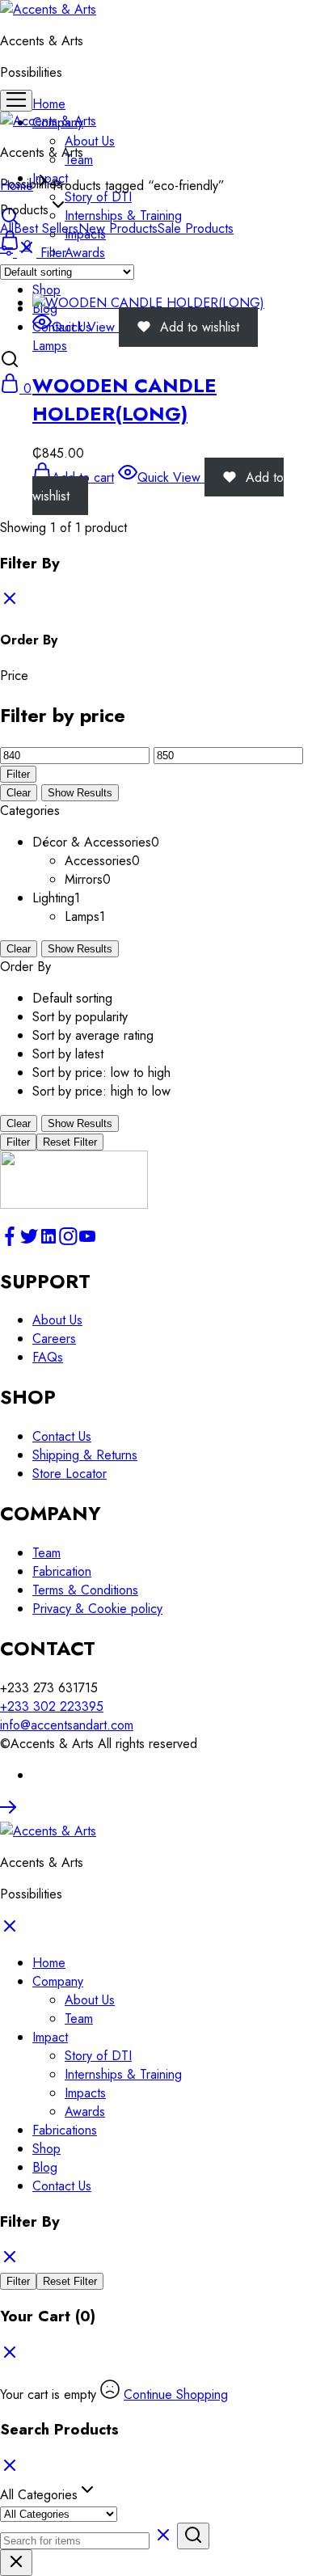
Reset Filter (70, 1142)
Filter (18, 774)
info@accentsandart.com (67, 1725)
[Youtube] (87, 1242)
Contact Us (62, 1436)
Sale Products (196, 228)
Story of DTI (98, 197)
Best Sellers (46, 228)
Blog (45, 2167)
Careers (54, 1339)
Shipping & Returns (85, 1455)
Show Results (80, 793)
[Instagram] (68, 1242)
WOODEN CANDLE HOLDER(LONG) (124, 399)
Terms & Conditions (85, 1590)
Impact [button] (50, 2037)
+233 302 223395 (52, 1706)
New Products (118, 228)
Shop (46, 290)
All (7, 228)
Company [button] (58, 1981)
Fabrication (62, 1571)
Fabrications (65, 2130)
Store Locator (70, 1474)
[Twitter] (29, 1242)
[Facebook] (10, 1242)
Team (46, 1553)
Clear (19, 793)
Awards (85, 253)
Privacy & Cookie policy (97, 1609)
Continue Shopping (176, 2394)
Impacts (85, 2093)
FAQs (48, 1357)
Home (49, 104)
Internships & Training (123, 215)
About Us (90, 141)
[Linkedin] (48, 1242)
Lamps (50, 346)
